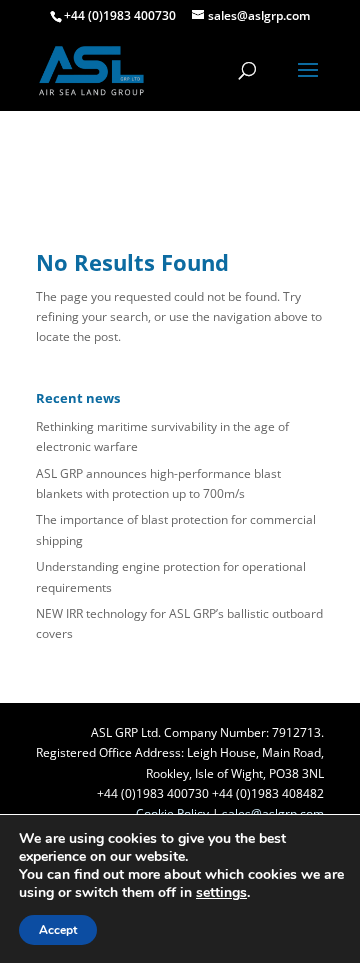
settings (221, 893)
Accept (58, 930)
